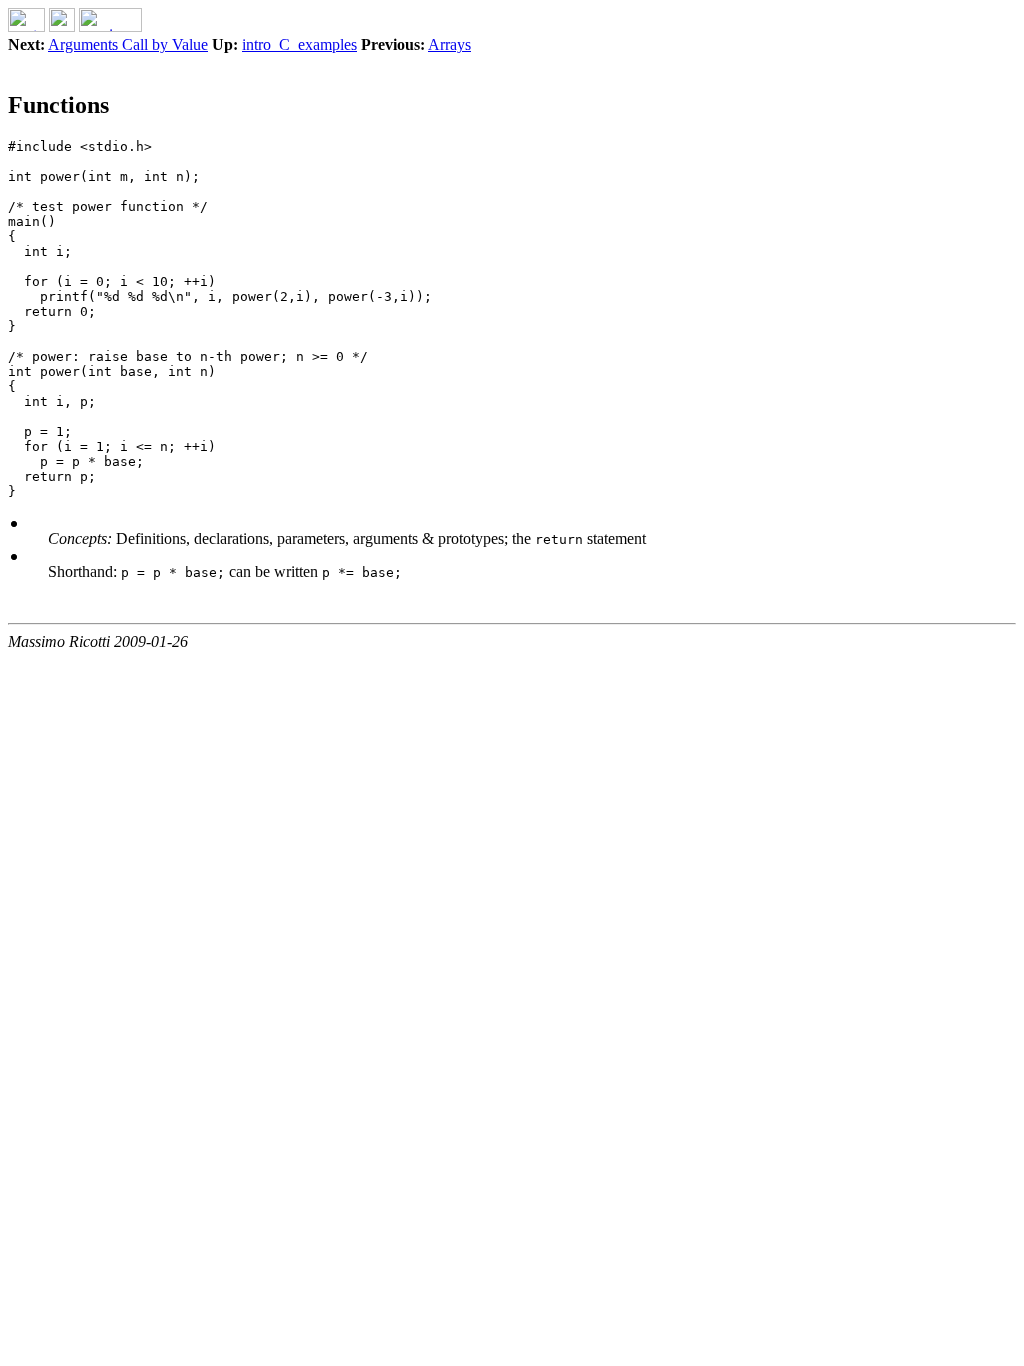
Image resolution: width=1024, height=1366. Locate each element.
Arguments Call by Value (128, 44)
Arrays (449, 44)
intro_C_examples (299, 44)
